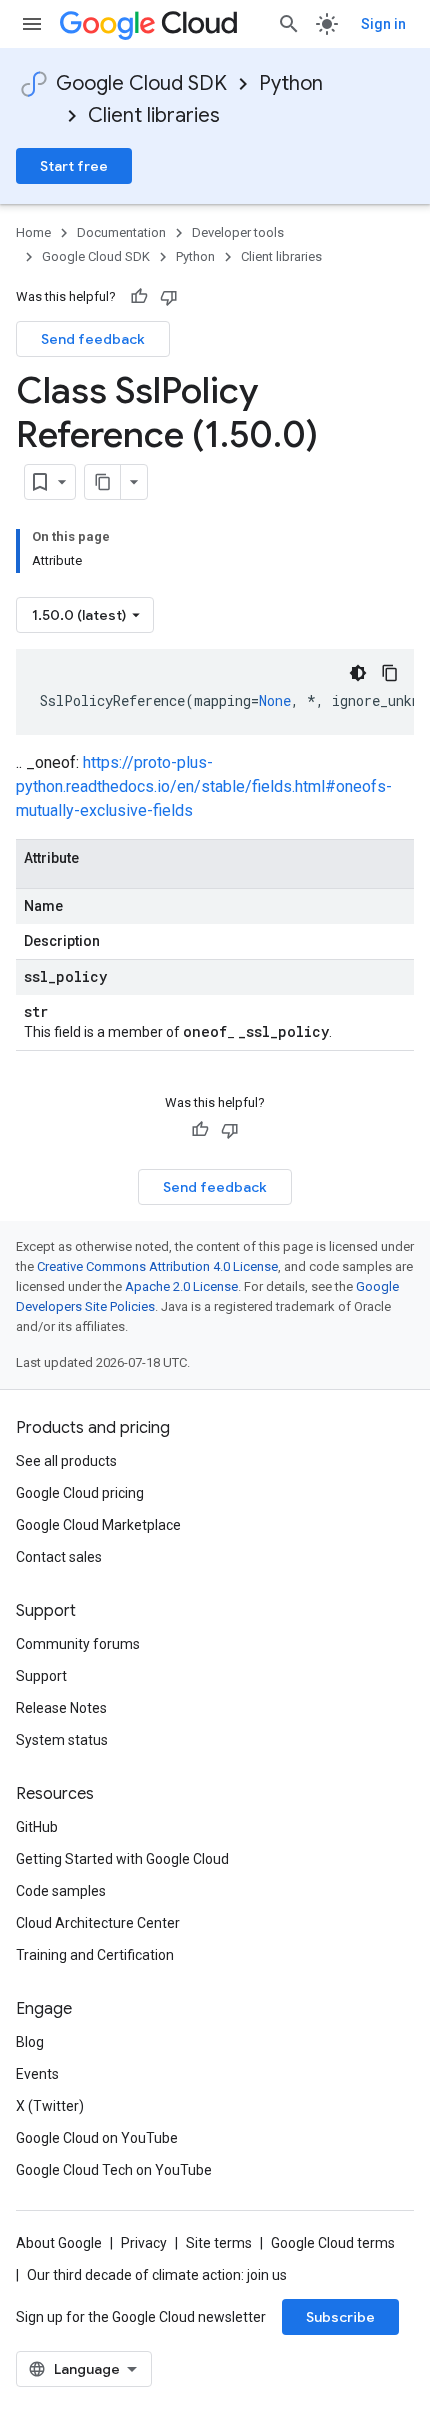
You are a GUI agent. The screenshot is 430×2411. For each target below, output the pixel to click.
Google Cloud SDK (141, 83)
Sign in (383, 24)
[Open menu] (32, 24)
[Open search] (289, 24)
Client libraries (154, 115)
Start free (74, 166)
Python (291, 83)
